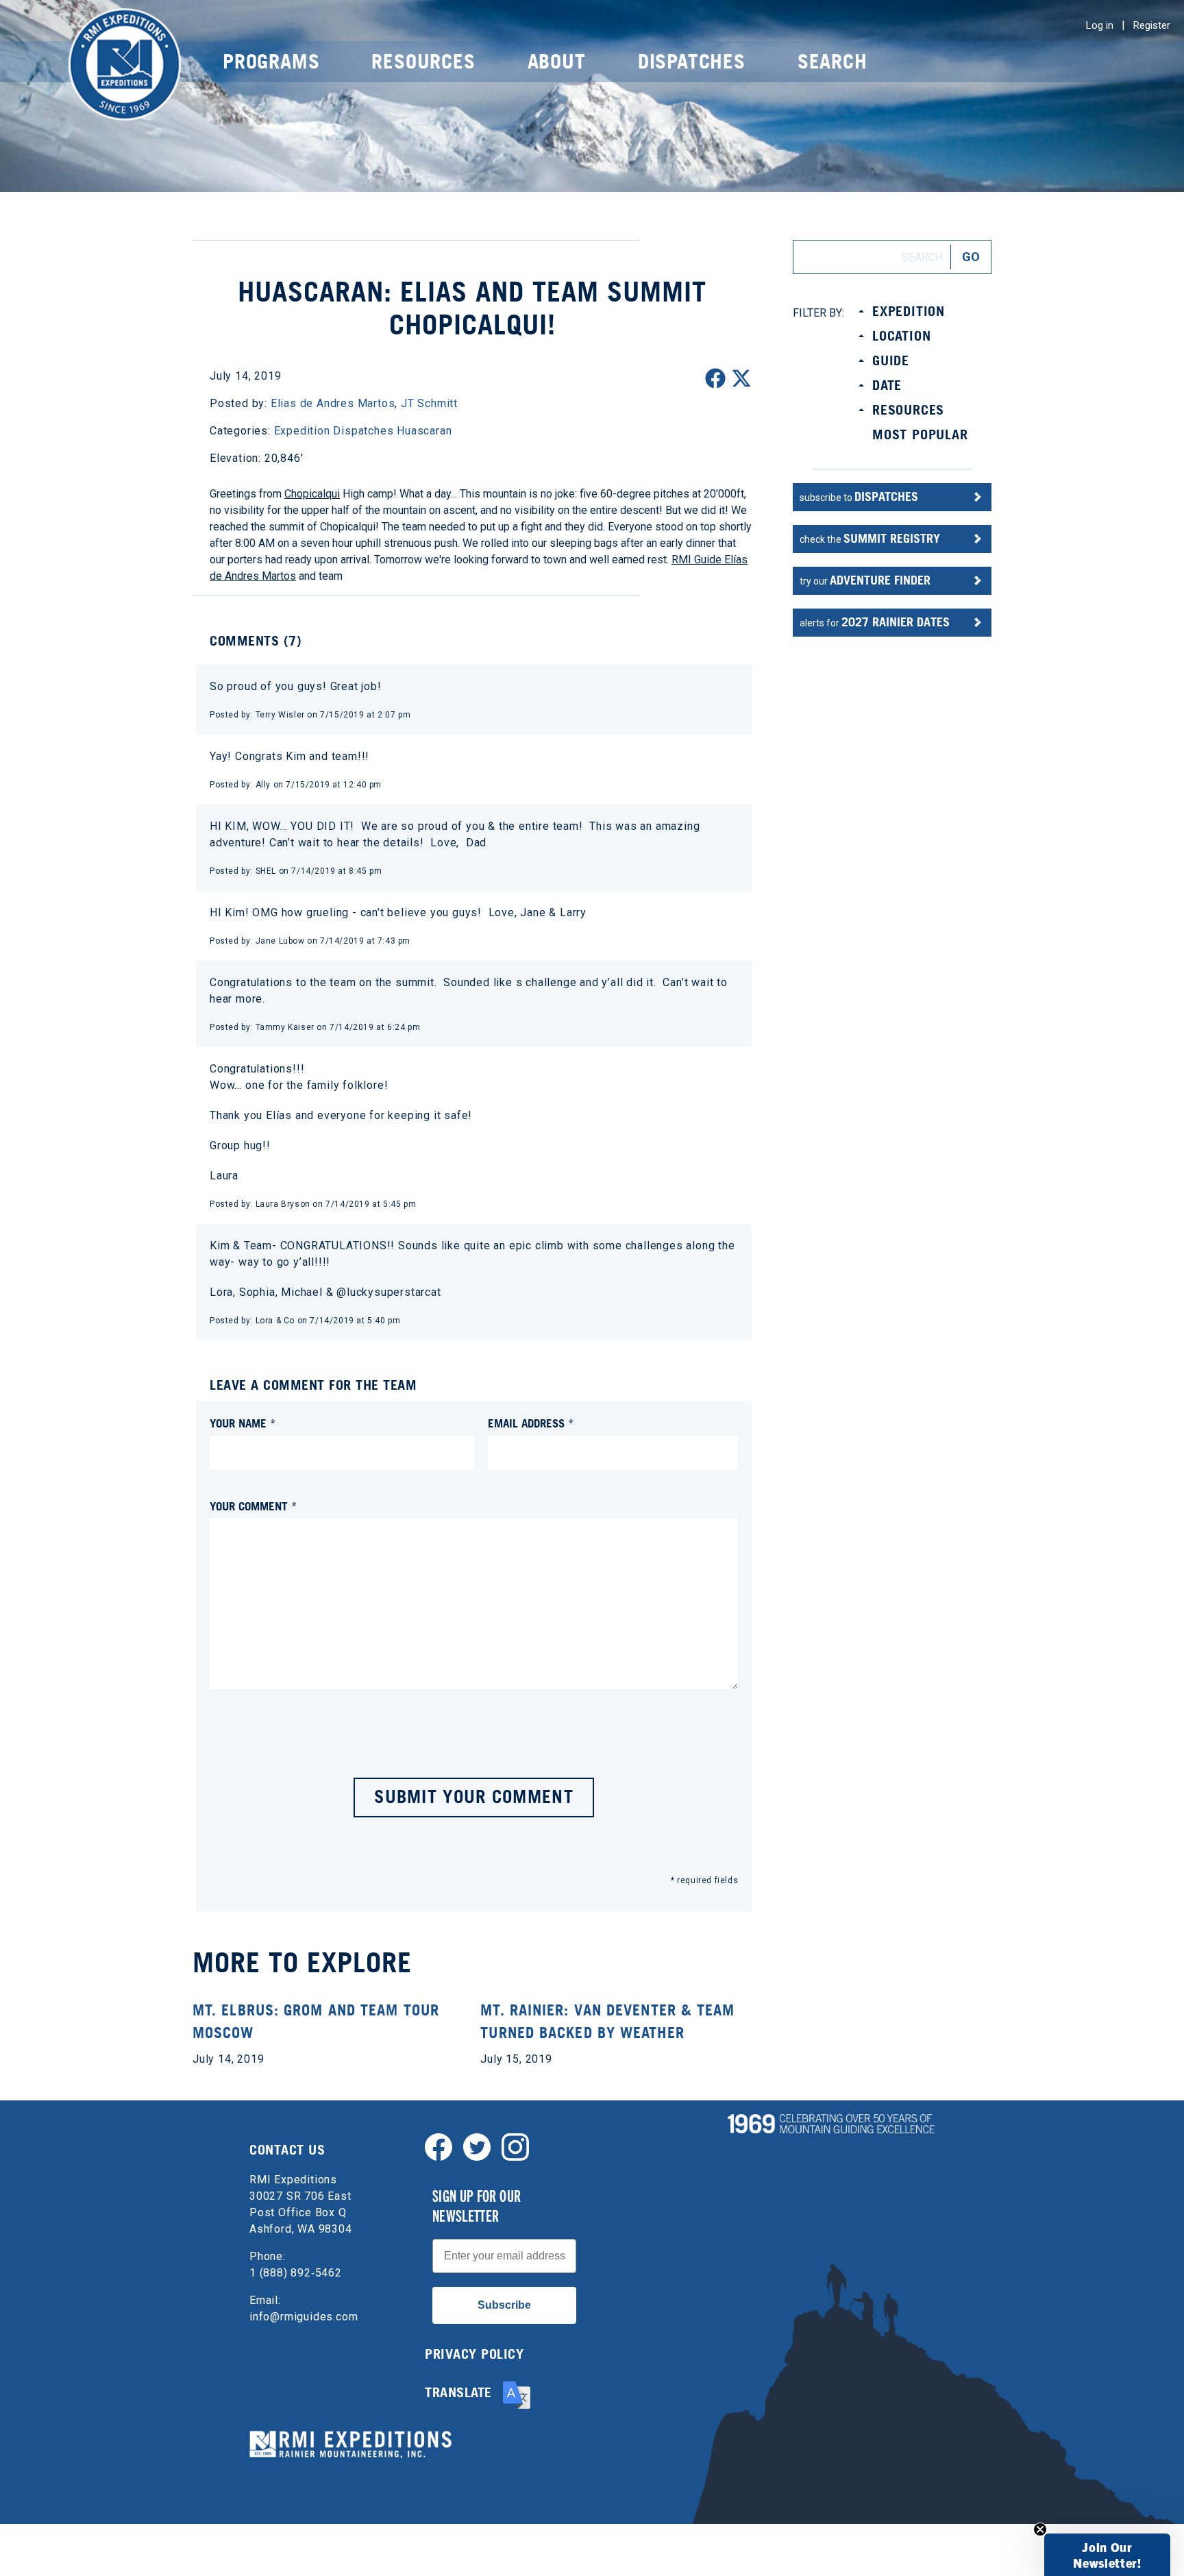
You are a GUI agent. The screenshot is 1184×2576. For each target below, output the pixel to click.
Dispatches (692, 61)
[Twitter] (477, 2146)
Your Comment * (254, 1506)
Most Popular (920, 434)
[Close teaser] (1040, 2529)
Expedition (909, 311)
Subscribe (504, 2305)
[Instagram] (515, 2146)
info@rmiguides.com (304, 2317)
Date (887, 385)
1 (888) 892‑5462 (296, 2273)
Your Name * (243, 1423)
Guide (891, 360)
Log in (1100, 25)
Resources (423, 61)
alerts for (875, 622)
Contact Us (287, 2150)
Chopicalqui (312, 494)
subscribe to (859, 496)
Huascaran (424, 431)
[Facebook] (439, 2146)
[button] (1107, 2555)
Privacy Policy (474, 2354)
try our (865, 580)
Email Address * (531, 1423)
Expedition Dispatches (334, 431)
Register (1152, 25)
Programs (271, 61)
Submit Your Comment (474, 1796)
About (557, 61)
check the (870, 538)
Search (832, 61)
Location (901, 336)
